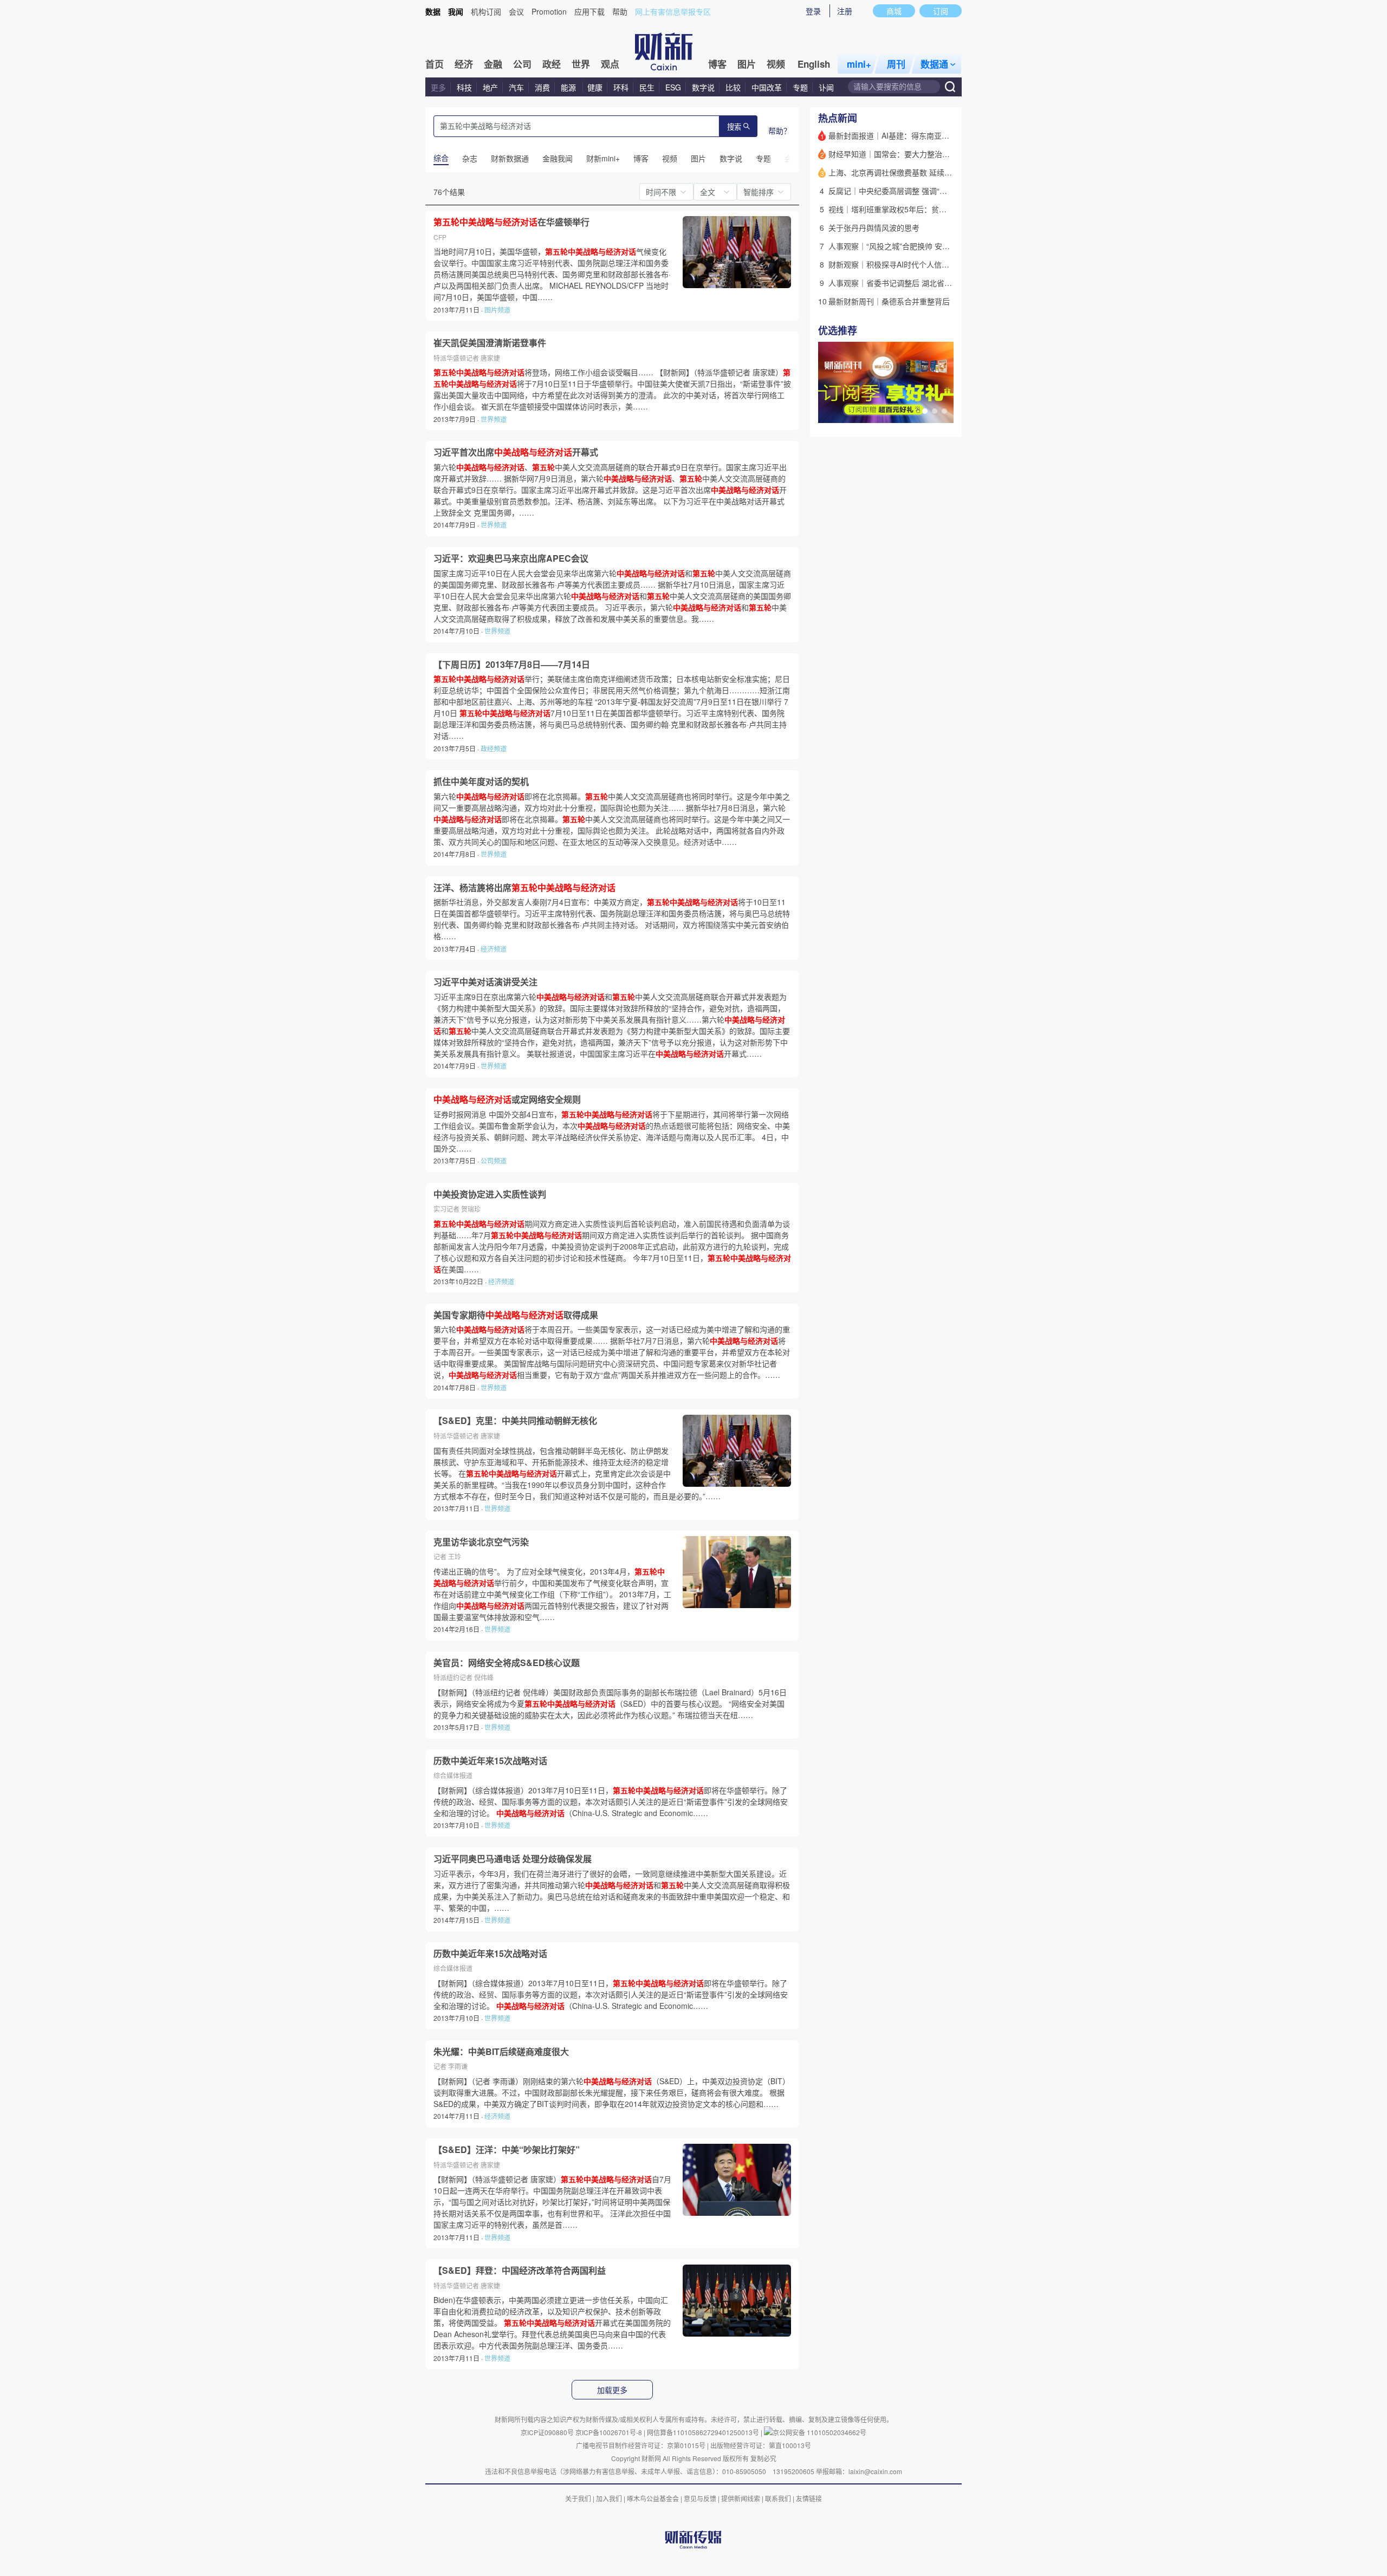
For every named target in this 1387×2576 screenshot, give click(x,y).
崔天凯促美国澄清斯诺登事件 (490, 343)
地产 (490, 87)
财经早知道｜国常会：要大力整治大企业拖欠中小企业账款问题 (935, 154)
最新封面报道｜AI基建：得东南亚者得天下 (900, 135)
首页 (435, 64)
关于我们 (578, 2498)
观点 (610, 64)
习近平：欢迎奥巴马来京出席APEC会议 (511, 558)
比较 (733, 87)
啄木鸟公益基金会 (654, 2498)
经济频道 (494, 949)
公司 (522, 64)
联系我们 (778, 2498)
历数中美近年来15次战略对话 (490, 1761)
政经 (552, 64)
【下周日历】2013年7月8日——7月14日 (512, 665)
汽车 (516, 87)
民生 (647, 87)
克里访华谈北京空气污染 (481, 1542)
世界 (581, 64)
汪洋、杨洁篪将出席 (524, 888)
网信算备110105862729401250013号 (704, 2432)
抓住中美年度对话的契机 (481, 782)
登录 (813, 11)
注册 (845, 11)
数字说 (703, 87)
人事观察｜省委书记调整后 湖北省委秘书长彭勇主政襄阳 (924, 283)
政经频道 (494, 748)
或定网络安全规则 (507, 1100)
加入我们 (609, 2498)
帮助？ (780, 131)
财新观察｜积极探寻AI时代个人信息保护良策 (904, 264)
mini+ (859, 64)
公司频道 (494, 1160)
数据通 (934, 64)
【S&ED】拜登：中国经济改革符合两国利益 (520, 2271)
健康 (595, 87)
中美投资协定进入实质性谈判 (490, 1194)
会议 (516, 11)
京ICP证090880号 (547, 2432)
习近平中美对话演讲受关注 (485, 982)
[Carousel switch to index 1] (925, 411)
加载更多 (612, 2390)
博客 (717, 64)
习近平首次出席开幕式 (516, 452)
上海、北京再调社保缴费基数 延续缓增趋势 (902, 172)
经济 (464, 64)
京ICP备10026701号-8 (610, 2432)
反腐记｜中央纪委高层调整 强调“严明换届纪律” (908, 191)
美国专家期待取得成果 (516, 1315)
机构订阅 (486, 11)
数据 (433, 11)
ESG (673, 87)
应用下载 (589, 11)
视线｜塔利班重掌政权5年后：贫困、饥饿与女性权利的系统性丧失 (941, 209)
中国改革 (767, 87)
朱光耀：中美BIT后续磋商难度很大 (501, 2052)
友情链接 (809, 2498)
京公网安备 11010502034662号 (819, 2432)
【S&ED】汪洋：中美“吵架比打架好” (507, 2150)
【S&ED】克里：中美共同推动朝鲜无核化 (515, 1421)
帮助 (620, 11)
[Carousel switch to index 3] (944, 411)
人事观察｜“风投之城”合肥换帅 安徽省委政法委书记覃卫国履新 (935, 246)
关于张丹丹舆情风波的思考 (874, 227)
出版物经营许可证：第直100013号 (761, 2445)
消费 (542, 87)
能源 (569, 87)
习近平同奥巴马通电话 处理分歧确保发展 (513, 1859)
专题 (800, 87)
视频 (776, 64)
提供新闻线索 (741, 2498)
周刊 (896, 64)
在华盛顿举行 (511, 222)
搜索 (734, 127)
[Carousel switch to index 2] (935, 411)
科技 (464, 87)
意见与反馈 (700, 2498)
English (814, 64)
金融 (493, 64)
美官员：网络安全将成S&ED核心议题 (507, 1663)
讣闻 (826, 87)
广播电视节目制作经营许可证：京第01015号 (641, 2445)
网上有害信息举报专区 (673, 11)
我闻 (456, 11)
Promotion (549, 11)
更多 (438, 87)
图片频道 (497, 310)
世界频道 (494, 419)
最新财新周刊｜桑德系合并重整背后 (889, 301)
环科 (621, 87)
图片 (747, 64)
